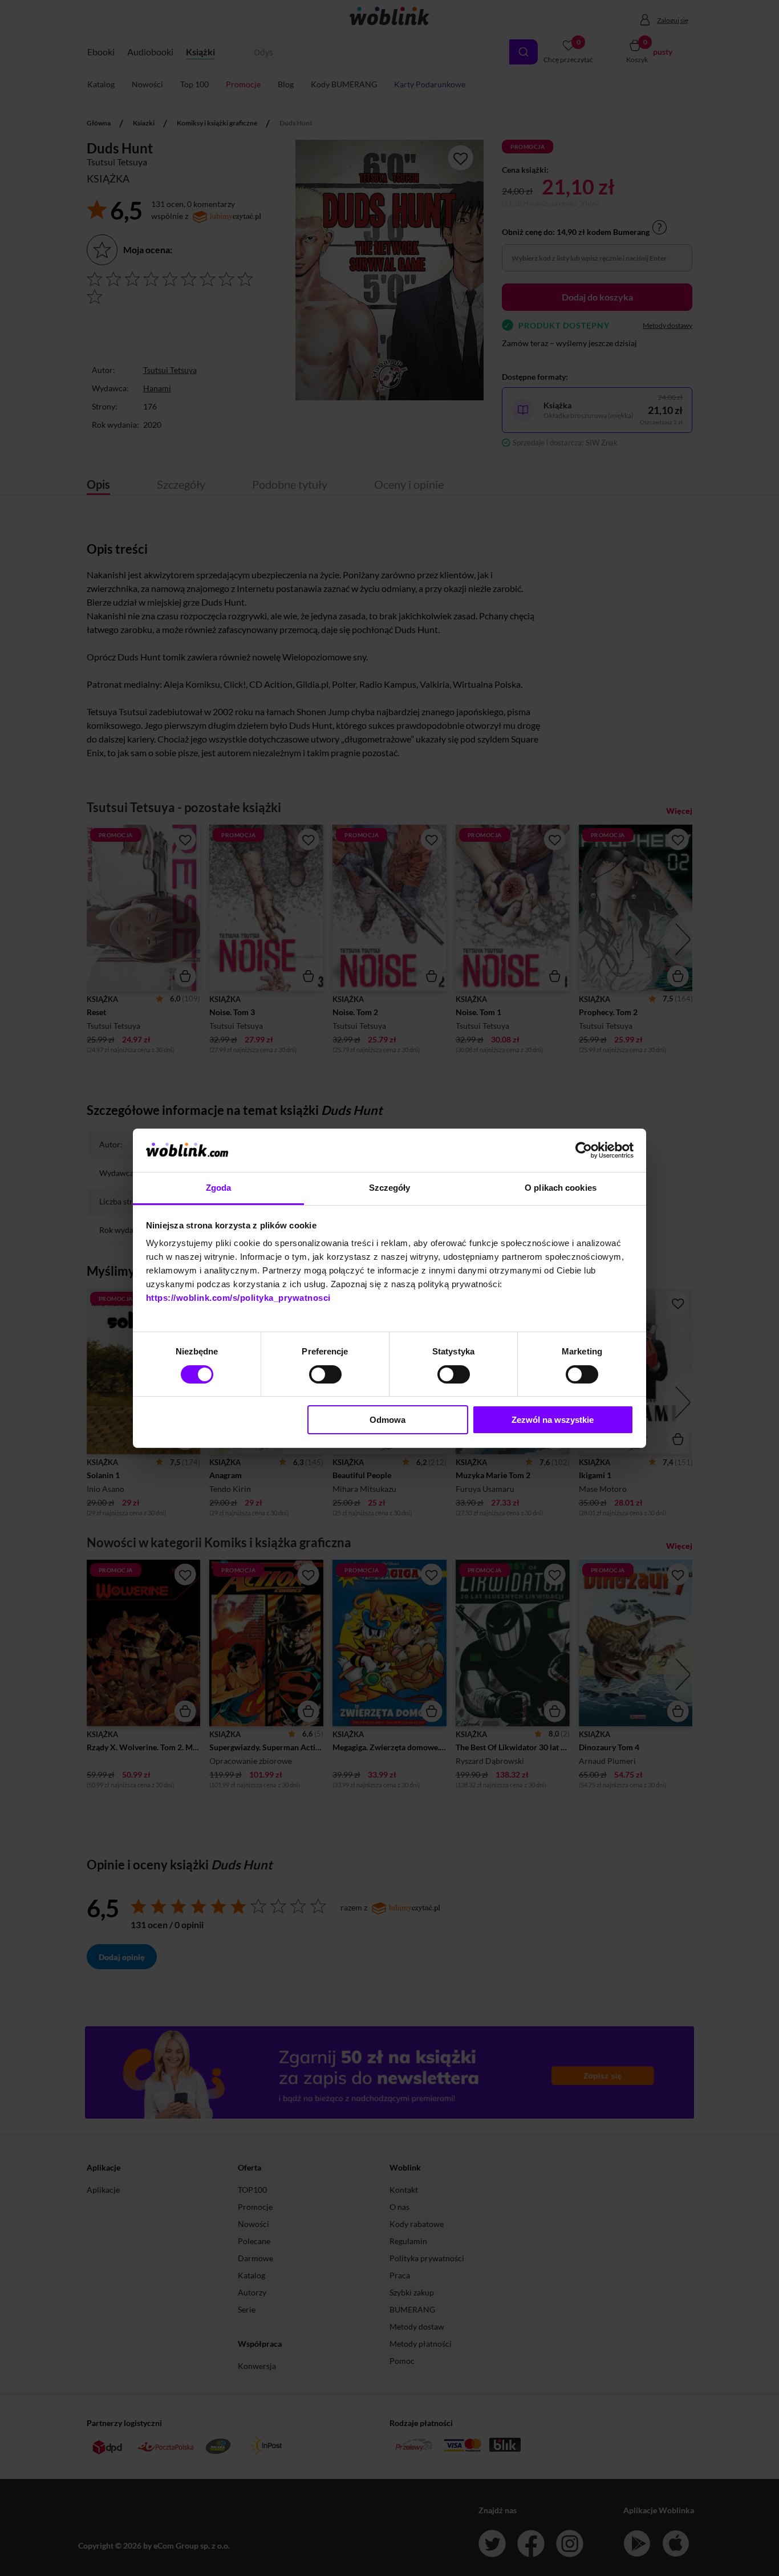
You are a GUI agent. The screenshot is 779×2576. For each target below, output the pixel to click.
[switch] (325, 1374)
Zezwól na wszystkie (553, 1420)
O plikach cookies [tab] (561, 1188)
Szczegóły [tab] (390, 1188)
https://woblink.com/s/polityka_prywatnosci (238, 1298)
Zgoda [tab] (219, 1188)
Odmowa (388, 1420)
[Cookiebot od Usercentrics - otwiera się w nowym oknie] (584, 1150)
